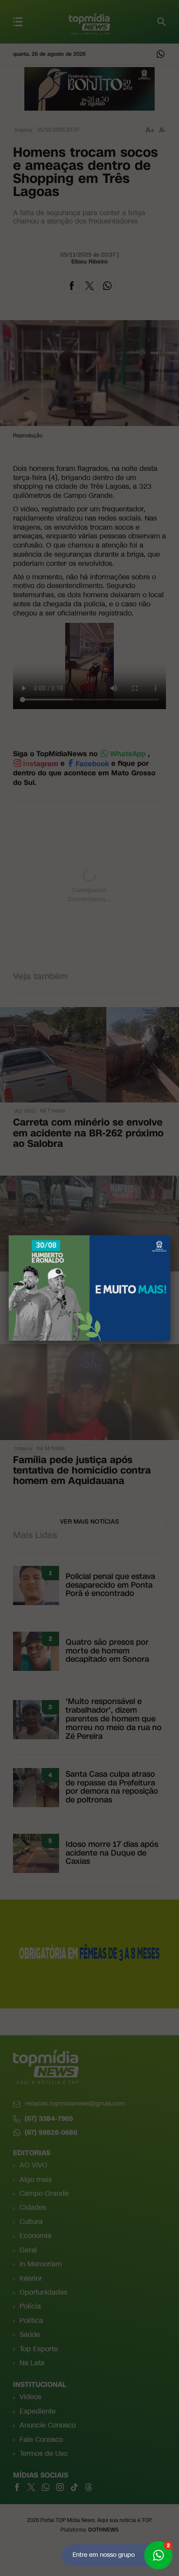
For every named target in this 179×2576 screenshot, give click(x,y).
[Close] (170, 1235)
